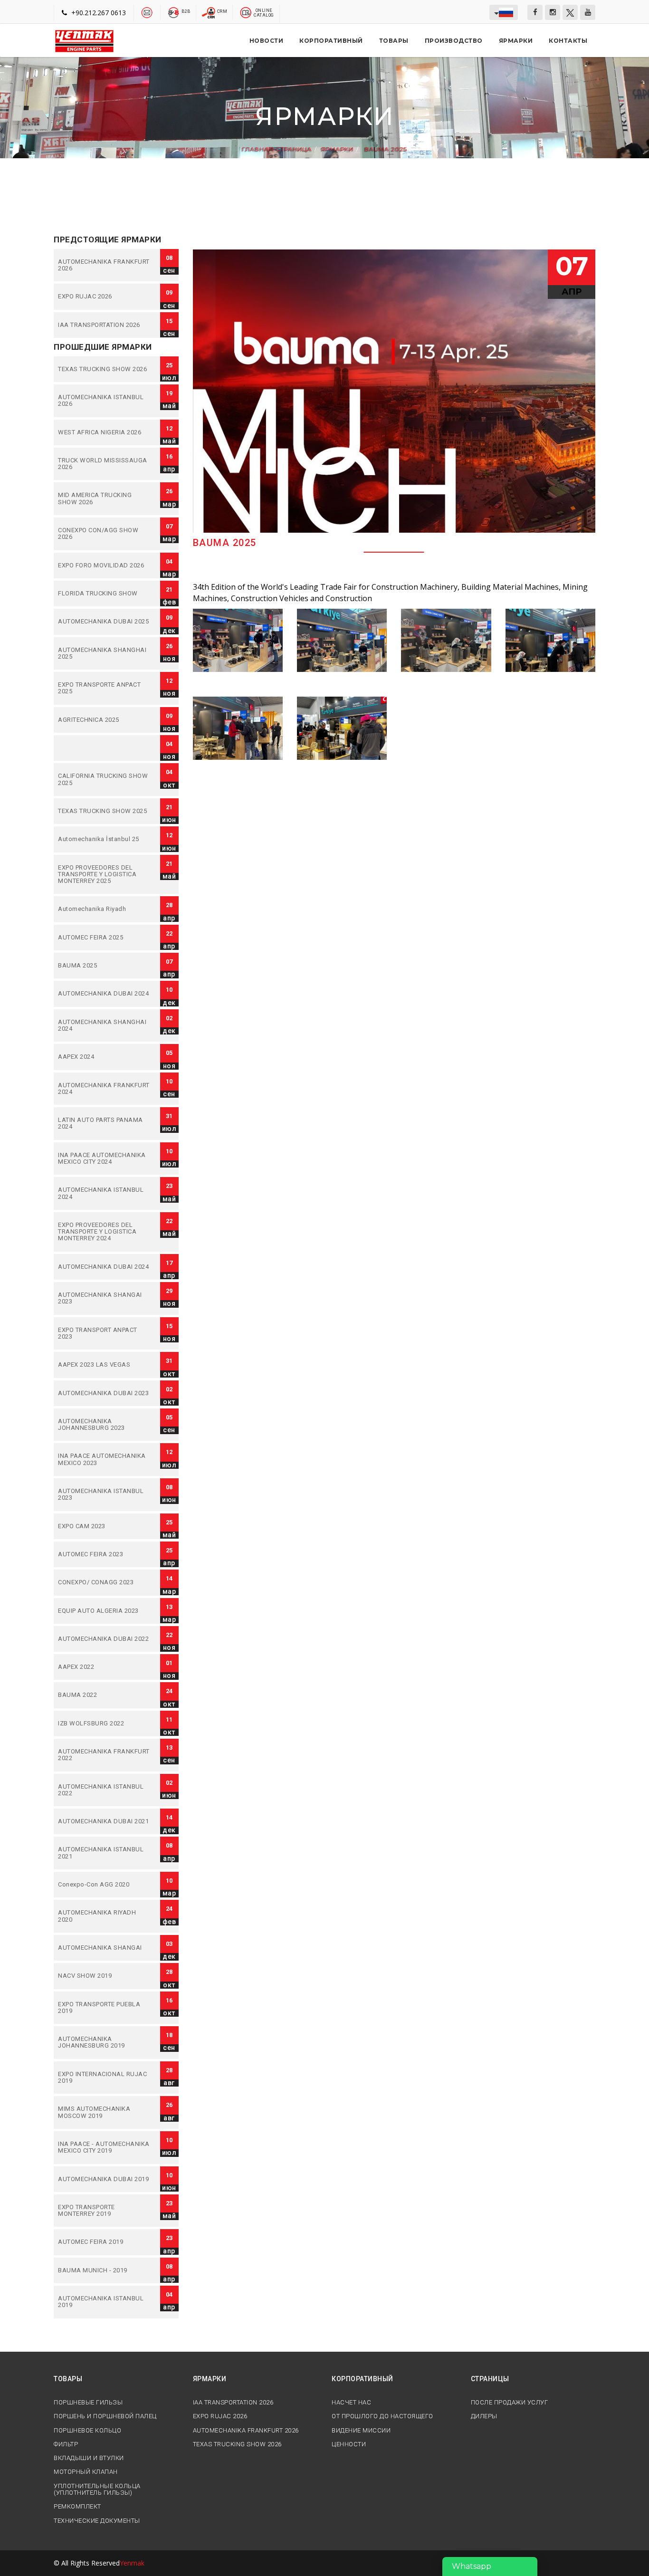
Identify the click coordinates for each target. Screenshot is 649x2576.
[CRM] (209, 12)
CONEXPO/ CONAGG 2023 (105, 1582)
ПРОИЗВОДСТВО (454, 41)
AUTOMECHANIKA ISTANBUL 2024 (105, 1193)
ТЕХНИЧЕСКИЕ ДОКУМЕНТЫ (97, 2521)
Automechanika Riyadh (105, 909)
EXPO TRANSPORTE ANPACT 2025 (105, 688)
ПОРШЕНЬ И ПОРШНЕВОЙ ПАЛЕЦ (105, 2416)
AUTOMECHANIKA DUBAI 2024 (105, 994)
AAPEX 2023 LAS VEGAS (105, 1365)
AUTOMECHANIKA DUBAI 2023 (105, 1393)
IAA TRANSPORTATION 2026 (105, 325)
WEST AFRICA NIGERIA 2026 (105, 432)
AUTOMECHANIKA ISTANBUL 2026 (105, 401)
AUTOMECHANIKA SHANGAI (105, 1948)
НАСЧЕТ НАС (351, 2403)
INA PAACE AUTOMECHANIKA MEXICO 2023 (105, 1460)
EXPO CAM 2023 (105, 1526)
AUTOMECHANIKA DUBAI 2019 (105, 2179)
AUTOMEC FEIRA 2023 (105, 1554)
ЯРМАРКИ (516, 41)
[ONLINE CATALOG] (246, 12)
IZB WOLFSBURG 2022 (105, 1724)
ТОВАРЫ (394, 41)
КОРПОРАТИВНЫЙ (331, 41)
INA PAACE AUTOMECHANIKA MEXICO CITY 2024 (105, 1159)
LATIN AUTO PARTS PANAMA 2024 (105, 1124)
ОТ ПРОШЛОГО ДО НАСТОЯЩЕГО (382, 2416)
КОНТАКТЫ (568, 41)
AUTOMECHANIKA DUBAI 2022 (105, 1639)
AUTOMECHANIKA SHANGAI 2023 (105, 1298)
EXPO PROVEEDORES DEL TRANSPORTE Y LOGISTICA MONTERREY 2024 (105, 1232)
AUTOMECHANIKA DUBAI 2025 (105, 622)
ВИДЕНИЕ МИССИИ (361, 2431)
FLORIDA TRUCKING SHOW (105, 594)
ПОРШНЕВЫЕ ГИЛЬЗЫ (88, 2403)
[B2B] (174, 12)
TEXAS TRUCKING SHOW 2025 (105, 811)
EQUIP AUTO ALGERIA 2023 (105, 1611)
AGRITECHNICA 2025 (105, 720)
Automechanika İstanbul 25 (105, 839)
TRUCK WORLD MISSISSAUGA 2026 (105, 464)
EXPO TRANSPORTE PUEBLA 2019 (105, 2008)
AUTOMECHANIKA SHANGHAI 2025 (105, 654)
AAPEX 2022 (105, 1667)
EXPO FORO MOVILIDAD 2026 (105, 565)
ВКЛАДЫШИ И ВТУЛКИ (89, 2458)
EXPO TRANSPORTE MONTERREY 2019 (105, 2211)
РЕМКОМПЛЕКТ (77, 2507)
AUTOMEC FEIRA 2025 (105, 938)
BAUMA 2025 (385, 149)
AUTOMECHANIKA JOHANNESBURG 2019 (105, 2043)
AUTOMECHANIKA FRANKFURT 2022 (105, 1755)
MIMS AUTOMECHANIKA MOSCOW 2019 (105, 2112)
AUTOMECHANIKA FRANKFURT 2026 (105, 265)
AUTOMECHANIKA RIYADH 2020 (105, 1916)
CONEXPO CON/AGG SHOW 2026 (105, 534)
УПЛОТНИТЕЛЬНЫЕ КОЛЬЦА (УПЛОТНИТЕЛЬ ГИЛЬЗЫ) (97, 2490)
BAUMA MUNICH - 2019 (105, 2270)
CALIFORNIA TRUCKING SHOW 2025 (105, 780)
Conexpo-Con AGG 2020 (105, 1885)
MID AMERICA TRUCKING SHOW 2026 (105, 499)
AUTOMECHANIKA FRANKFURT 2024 (105, 1089)
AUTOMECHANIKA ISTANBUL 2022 (105, 1790)
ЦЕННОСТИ (349, 2444)
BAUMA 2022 (105, 1695)
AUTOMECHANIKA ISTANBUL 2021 (105, 1853)
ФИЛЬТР (66, 2444)
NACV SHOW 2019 (105, 1976)
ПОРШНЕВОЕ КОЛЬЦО (87, 2431)
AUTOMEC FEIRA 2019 (105, 2242)
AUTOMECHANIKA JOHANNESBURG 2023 (105, 1425)
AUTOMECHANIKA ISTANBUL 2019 (105, 2302)
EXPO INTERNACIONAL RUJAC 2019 (105, 2078)
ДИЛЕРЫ (484, 2416)
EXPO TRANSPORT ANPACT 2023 (105, 1334)
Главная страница (277, 149)
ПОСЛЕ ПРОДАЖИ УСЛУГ (510, 2403)
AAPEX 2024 (105, 1057)
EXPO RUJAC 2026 (105, 297)
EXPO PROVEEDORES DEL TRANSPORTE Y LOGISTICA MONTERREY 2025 (105, 875)
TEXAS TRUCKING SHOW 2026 (105, 369)
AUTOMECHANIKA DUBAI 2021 (105, 1821)
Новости (267, 41)
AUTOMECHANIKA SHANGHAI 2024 (105, 1026)
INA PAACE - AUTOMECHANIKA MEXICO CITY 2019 (105, 2148)
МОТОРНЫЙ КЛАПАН (86, 2472)
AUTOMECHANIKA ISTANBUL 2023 (105, 1495)
